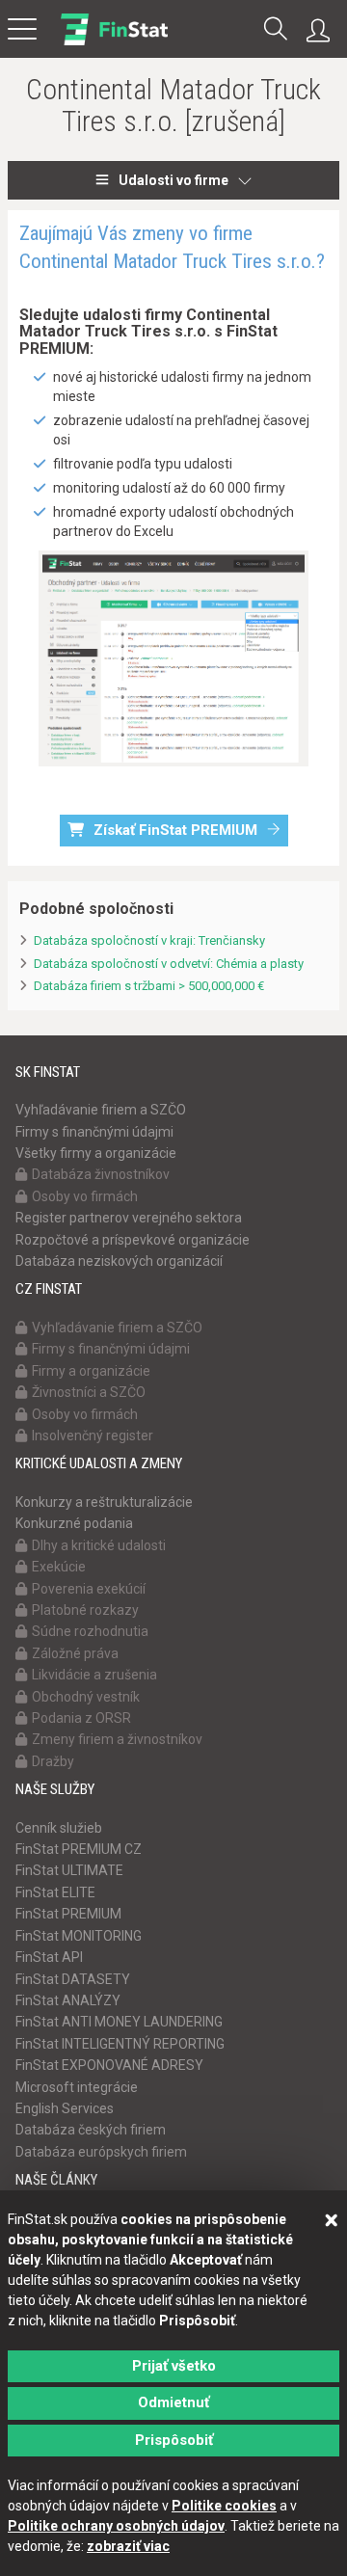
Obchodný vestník (86, 1697)
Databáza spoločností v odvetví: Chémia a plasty (169, 964)
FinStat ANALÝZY (68, 2000)
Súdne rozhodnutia (90, 1631)
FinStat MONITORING (79, 1936)
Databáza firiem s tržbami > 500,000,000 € (149, 986)
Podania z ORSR (81, 1718)
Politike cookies (224, 2506)
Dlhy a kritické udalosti (99, 1545)
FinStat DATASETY (73, 1979)
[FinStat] (114, 42)
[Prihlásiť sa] (323, 31)
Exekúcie (59, 1567)
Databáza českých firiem (91, 2130)
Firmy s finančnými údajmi (94, 1132)
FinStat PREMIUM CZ (79, 1849)
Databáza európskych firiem (101, 2152)
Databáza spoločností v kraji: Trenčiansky (149, 940)
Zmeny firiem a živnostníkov (117, 1739)
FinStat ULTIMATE (69, 1870)
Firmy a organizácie (91, 1371)
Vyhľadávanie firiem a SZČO (101, 1110)
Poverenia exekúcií (89, 1589)
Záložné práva (75, 1653)
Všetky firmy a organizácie (96, 1153)
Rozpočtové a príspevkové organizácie (133, 1240)
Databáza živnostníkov (101, 1174)
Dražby (53, 1761)
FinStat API (49, 1957)
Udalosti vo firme (173, 180)
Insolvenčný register (93, 1436)
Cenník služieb (59, 1828)
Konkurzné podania (74, 1523)
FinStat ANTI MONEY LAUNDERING (119, 2022)
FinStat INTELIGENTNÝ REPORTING (120, 2044)
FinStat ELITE (55, 1892)
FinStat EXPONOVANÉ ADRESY (109, 2065)
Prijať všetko (174, 2366)
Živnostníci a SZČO (89, 1392)
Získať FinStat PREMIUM (175, 830)
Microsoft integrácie (77, 2087)
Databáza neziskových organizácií (119, 1261)
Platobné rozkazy (85, 1610)
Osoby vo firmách (85, 1196)
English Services (65, 2108)
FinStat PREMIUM (68, 1914)
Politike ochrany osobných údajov (116, 2526)
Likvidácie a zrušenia (94, 1675)
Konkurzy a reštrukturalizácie (104, 1502)
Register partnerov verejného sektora (129, 1218)
